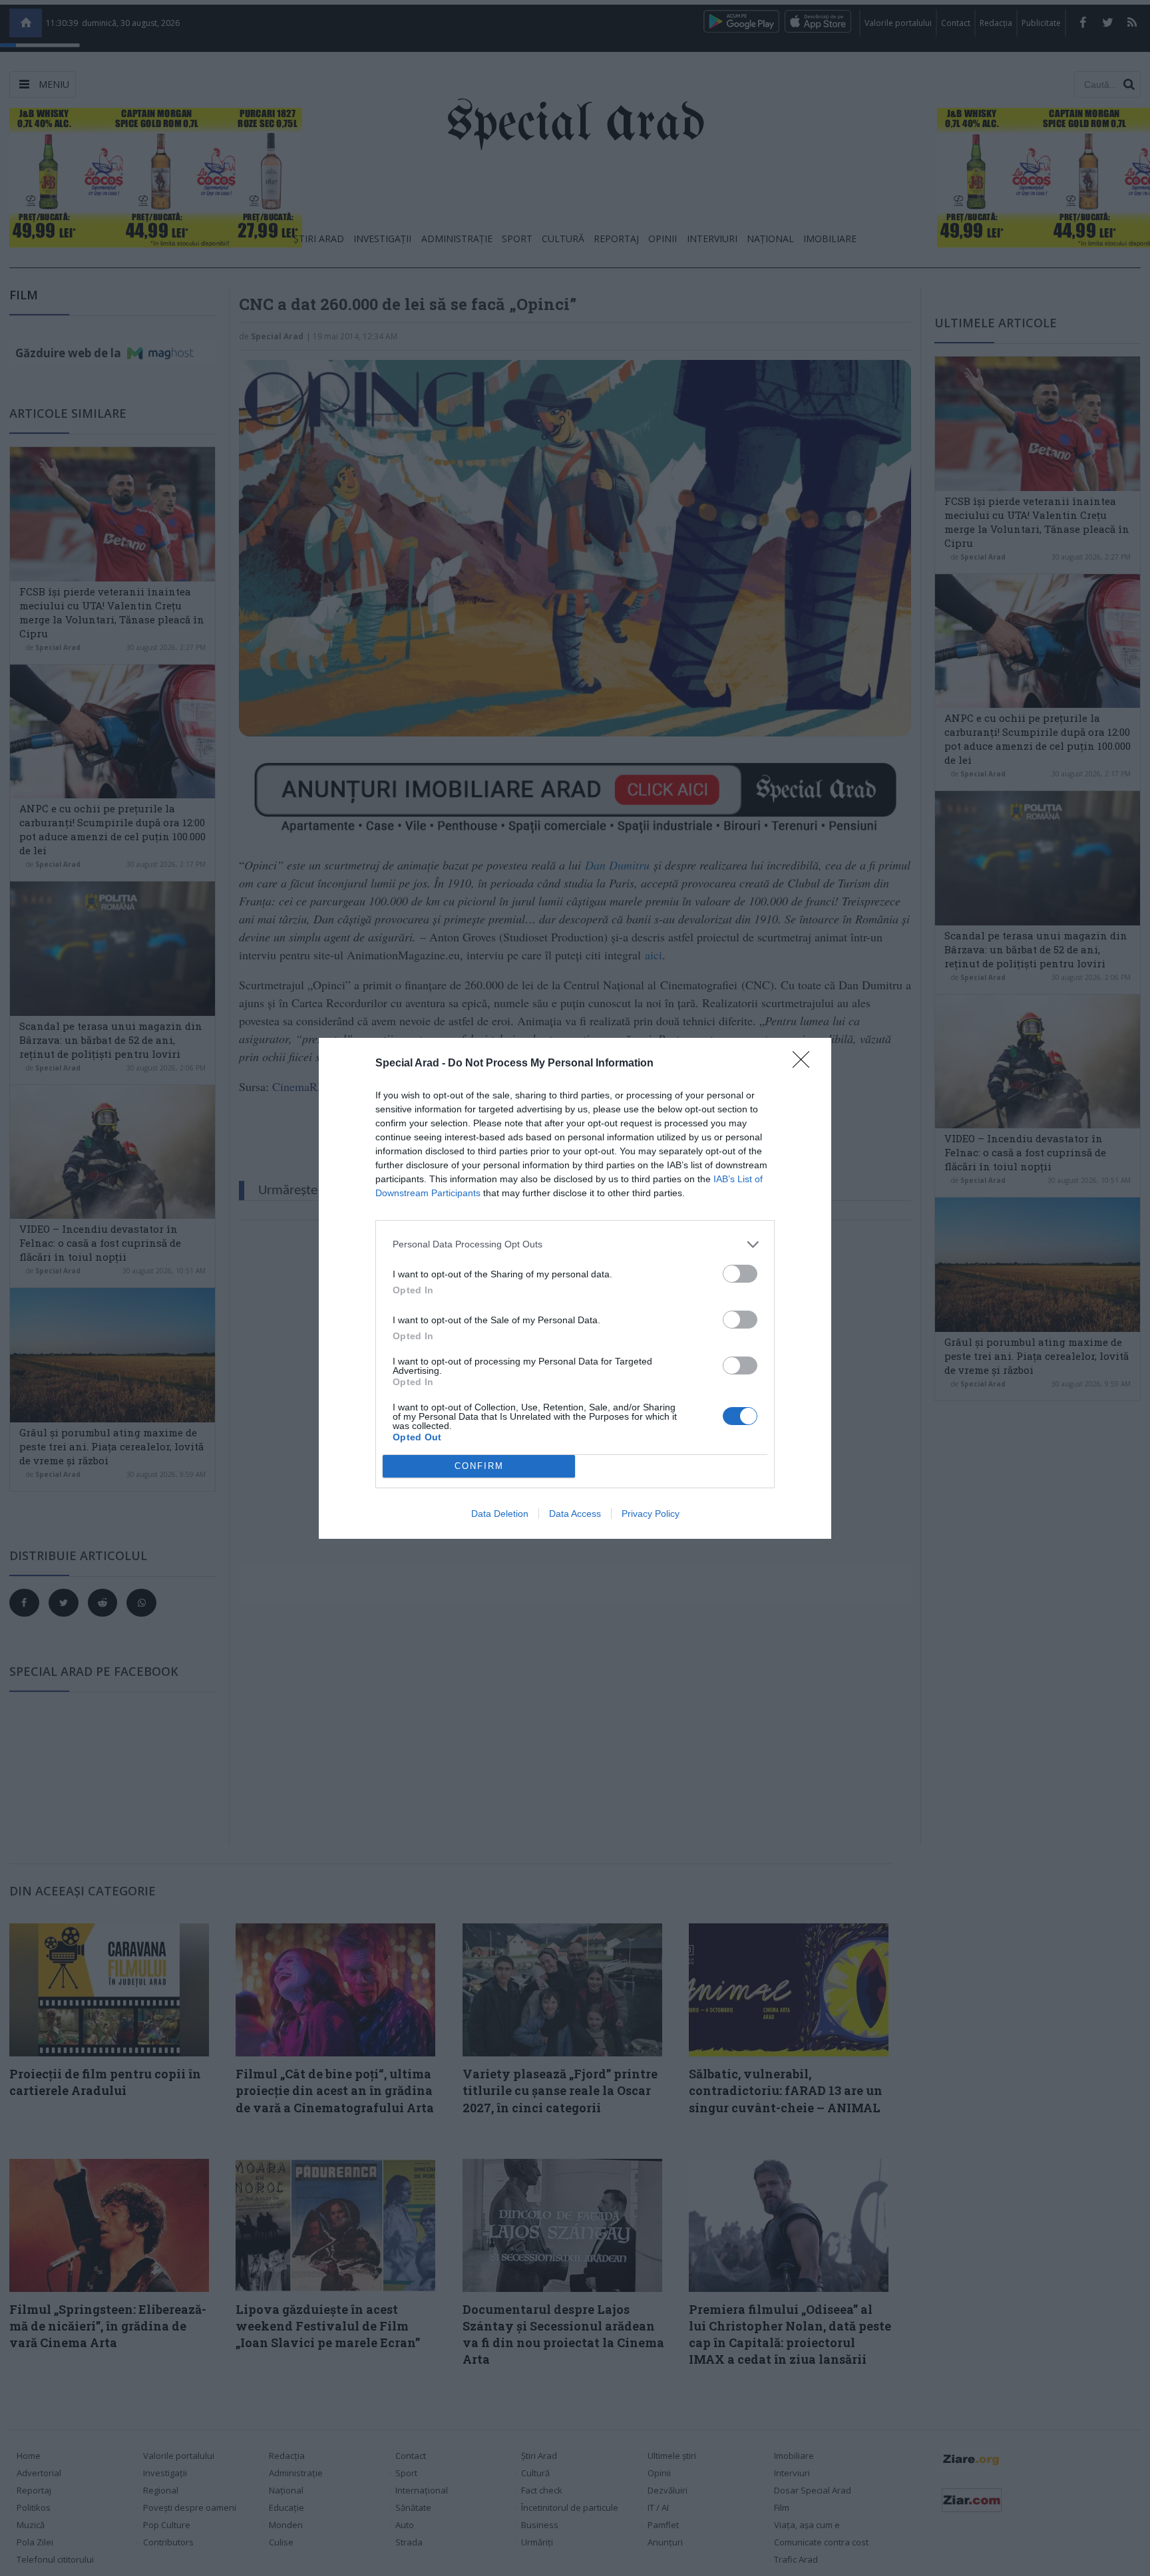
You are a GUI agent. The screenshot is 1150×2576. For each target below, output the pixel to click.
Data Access (575, 1514)
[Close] (805, 1064)
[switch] (740, 1274)
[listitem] (575, 1244)
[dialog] (575, 1288)
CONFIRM (479, 1466)
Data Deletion (500, 1514)
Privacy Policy (651, 1514)
